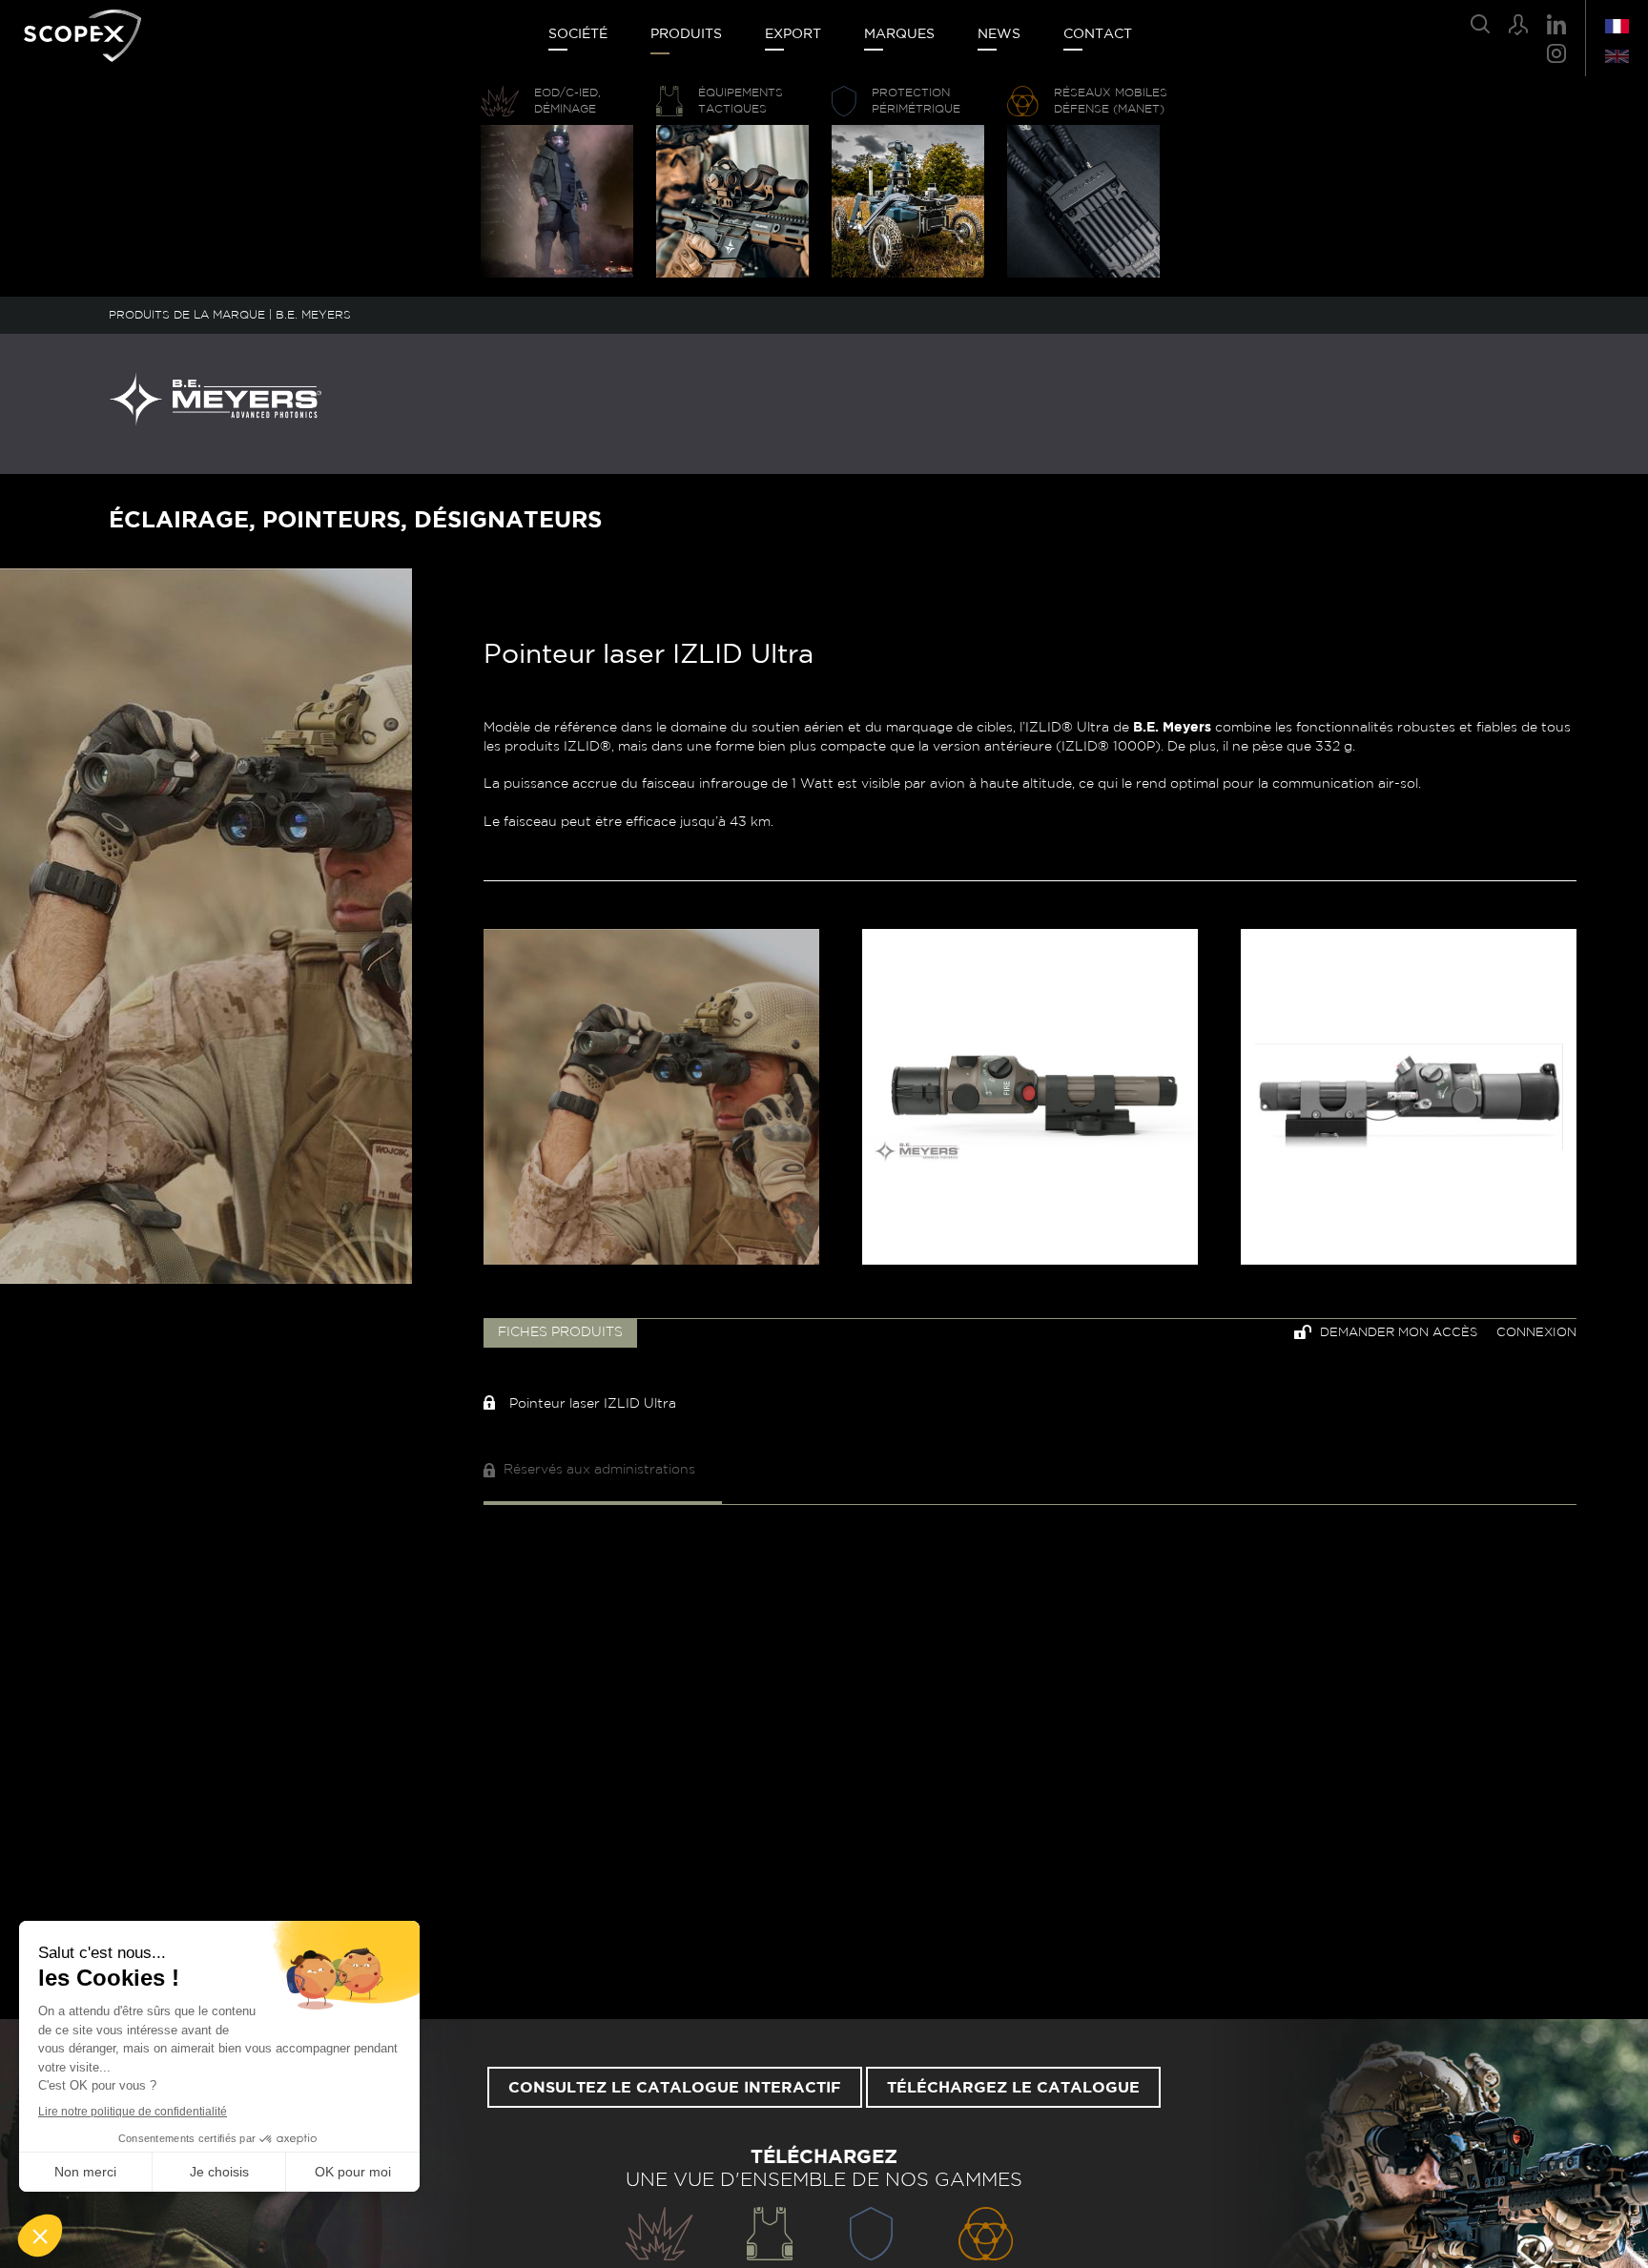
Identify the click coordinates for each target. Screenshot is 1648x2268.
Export (793, 34)
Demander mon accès (1397, 1333)
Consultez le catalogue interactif (675, 2088)
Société (578, 34)
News (999, 34)
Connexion (1536, 1333)
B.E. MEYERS (313, 315)
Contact (1098, 34)
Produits (686, 34)
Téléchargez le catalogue (1013, 2088)
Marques (899, 34)
